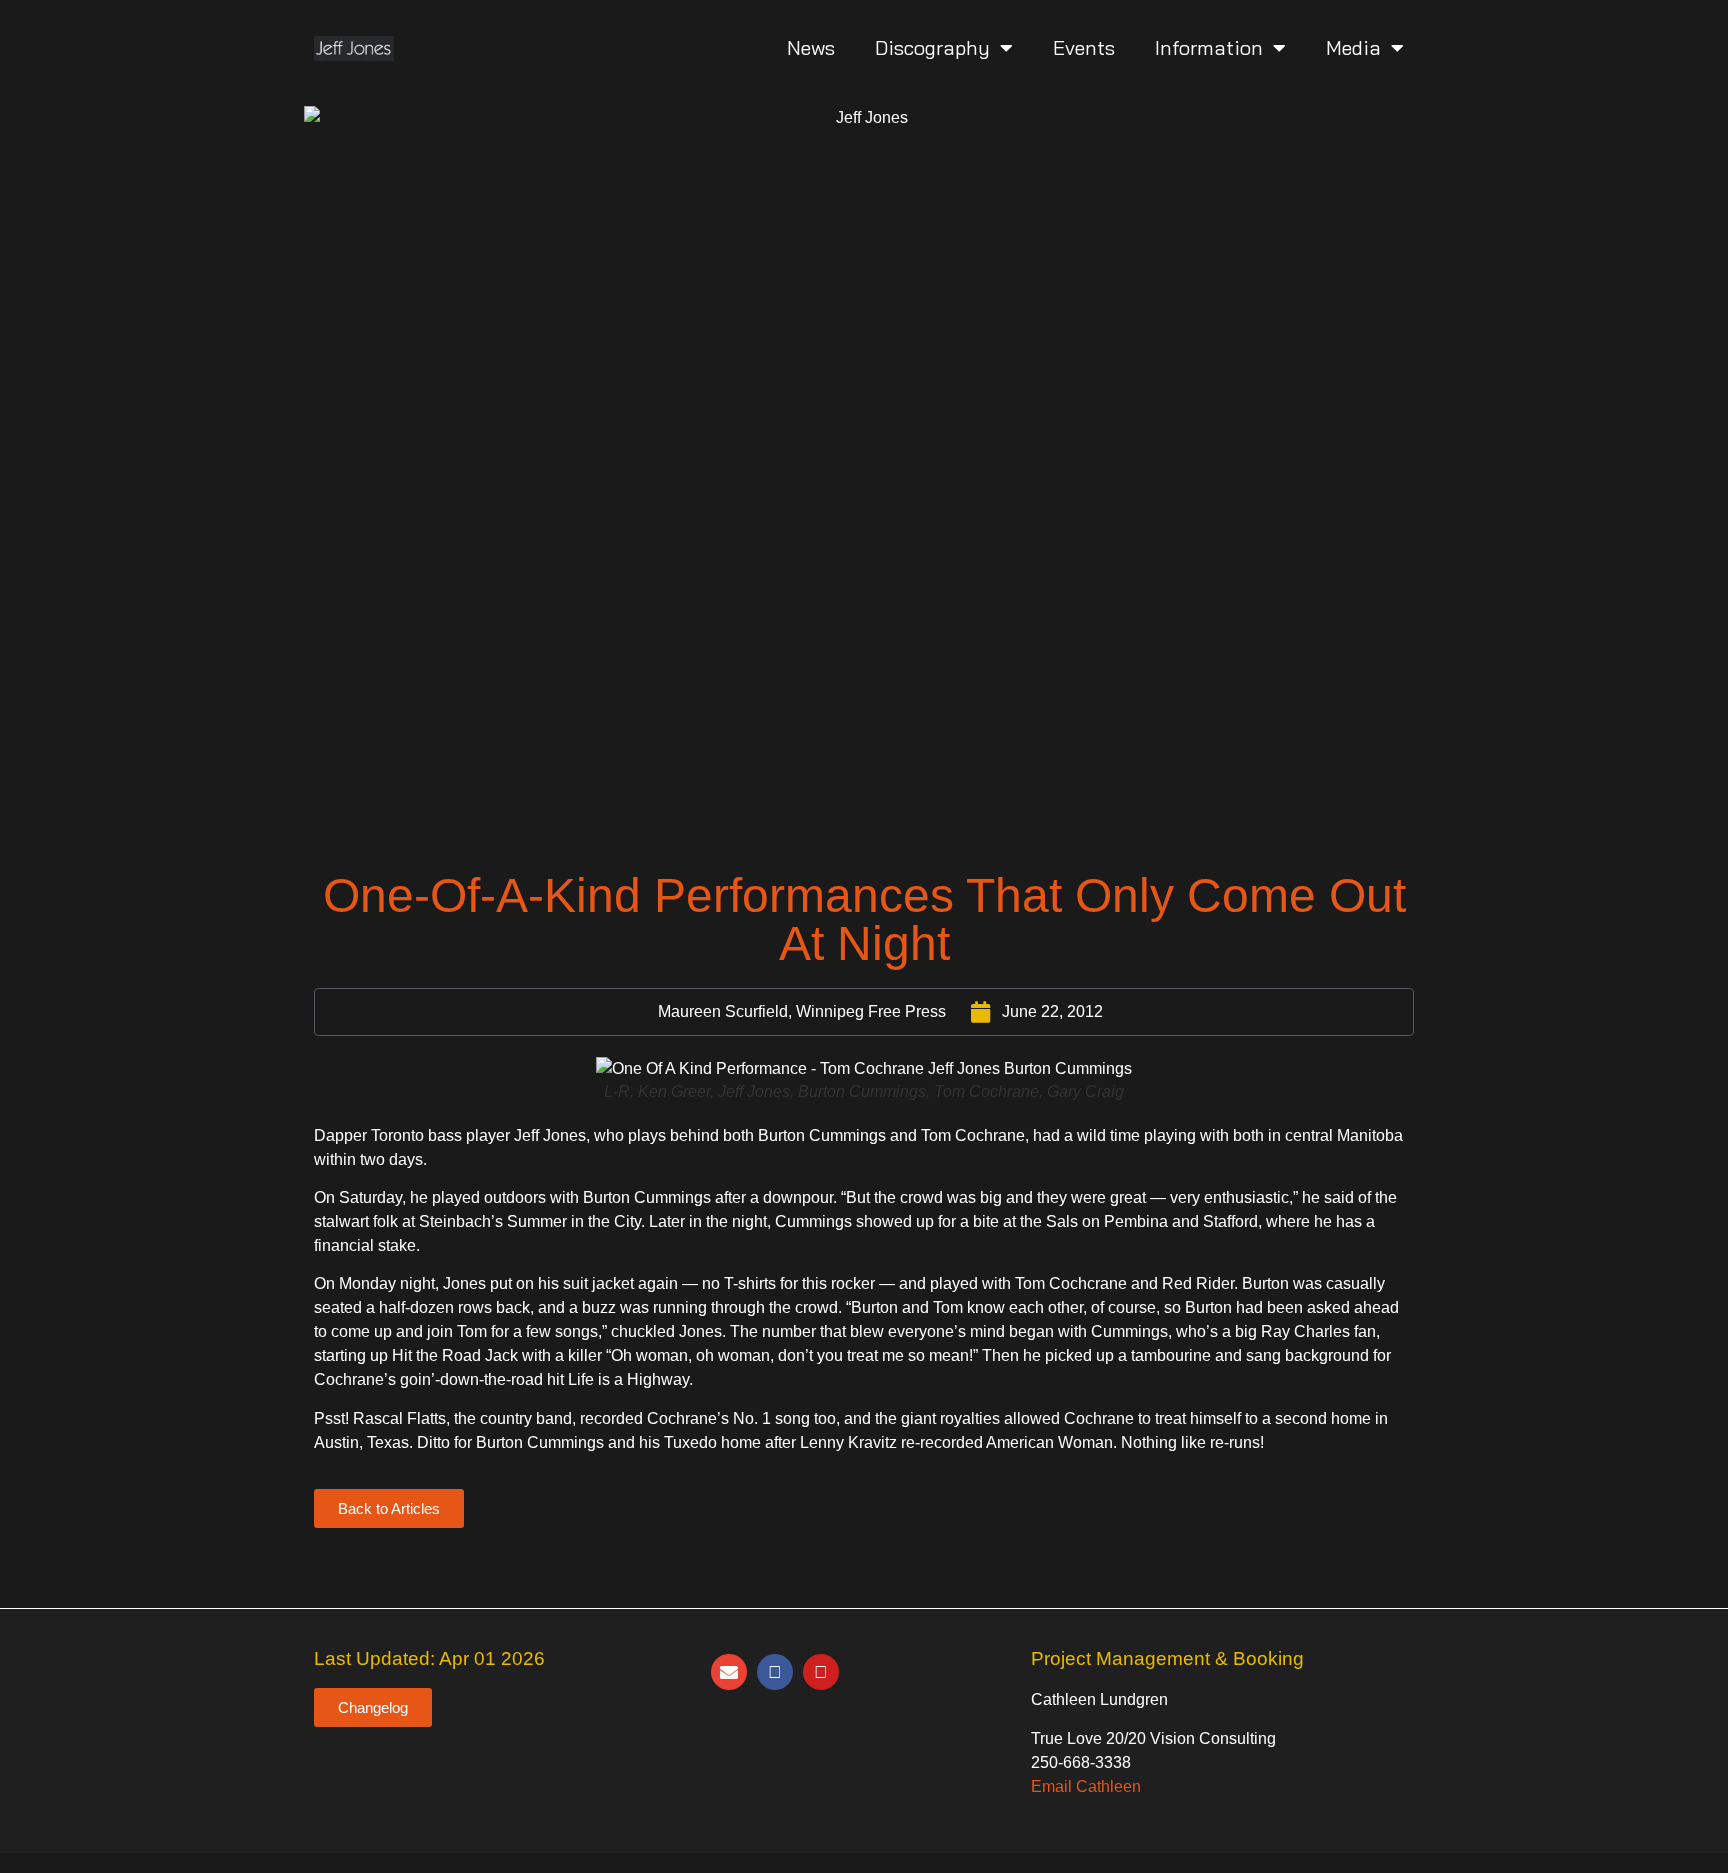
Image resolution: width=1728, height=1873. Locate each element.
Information (1209, 47)
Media (1353, 47)
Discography (932, 47)
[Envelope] (729, 1672)
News (811, 47)
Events (1084, 47)
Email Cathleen (1086, 1786)
